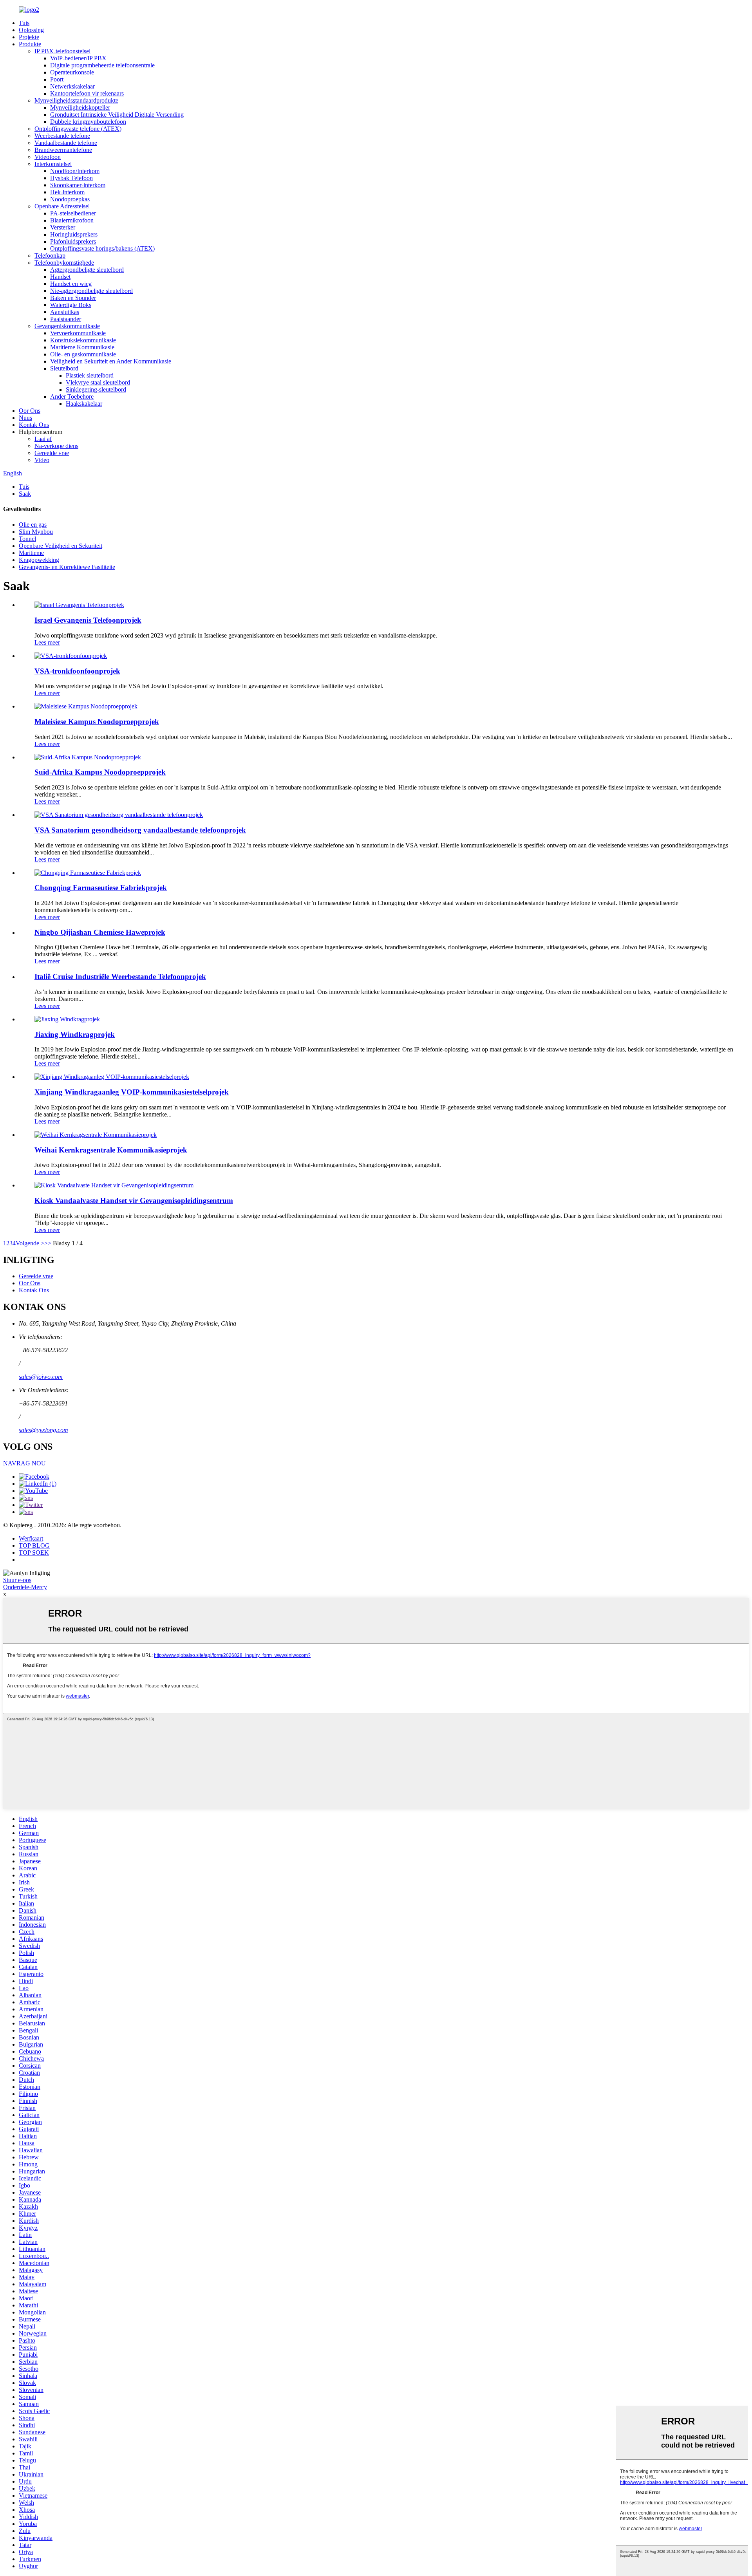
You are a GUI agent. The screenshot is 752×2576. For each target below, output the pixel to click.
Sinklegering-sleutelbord (96, 389)
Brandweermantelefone (63, 150)
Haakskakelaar (84, 404)
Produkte (30, 44)
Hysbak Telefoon (71, 178)
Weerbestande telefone (62, 136)
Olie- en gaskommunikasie (83, 354)
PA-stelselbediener (73, 213)
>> (48, 1243)
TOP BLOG (34, 1545)
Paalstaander (66, 319)
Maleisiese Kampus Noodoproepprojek (97, 722)
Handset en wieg (71, 284)
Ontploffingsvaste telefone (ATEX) (78, 129)
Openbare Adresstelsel (62, 206)
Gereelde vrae (52, 453)
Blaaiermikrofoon (72, 220)
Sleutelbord (64, 368)
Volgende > (30, 1243)
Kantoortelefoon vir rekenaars (87, 93)
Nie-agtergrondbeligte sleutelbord (91, 291)
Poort (57, 79)
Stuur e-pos (17, 1580)
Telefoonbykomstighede (64, 263)
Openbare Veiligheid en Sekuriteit (61, 546)
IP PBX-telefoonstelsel (62, 51)
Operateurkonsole (72, 72)
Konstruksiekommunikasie (83, 340)
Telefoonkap (50, 256)
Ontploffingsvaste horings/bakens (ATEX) (102, 248)
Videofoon (48, 157)
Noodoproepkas (70, 199)
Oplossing (31, 30)
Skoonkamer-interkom (78, 185)
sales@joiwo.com (41, 1377)
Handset (60, 277)
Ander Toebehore (72, 397)
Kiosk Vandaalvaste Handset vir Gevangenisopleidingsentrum (134, 1200)
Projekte (29, 37)
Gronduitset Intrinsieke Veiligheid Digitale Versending (117, 115)
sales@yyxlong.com (43, 1430)
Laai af (43, 439)
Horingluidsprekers (74, 234)
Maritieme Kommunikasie (82, 347)
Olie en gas (33, 525)
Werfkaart (31, 1538)
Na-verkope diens (56, 446)
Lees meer (47, 642)
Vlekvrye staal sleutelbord (98, 382)
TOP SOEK (34, 1553)
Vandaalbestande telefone (66, 143)
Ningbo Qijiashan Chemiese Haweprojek (100, 932)
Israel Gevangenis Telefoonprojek (88, 620)
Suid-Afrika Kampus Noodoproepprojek (100, 772)
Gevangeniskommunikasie (67, 326)
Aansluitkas (65, 312)
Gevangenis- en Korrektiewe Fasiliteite (67, 567)
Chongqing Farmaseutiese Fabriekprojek (101, 888)
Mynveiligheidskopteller (80, 107)
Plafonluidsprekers (73, 241)
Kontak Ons (34, 425)
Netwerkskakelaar (72, 86)
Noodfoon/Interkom (75, 171)
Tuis (24, 23)
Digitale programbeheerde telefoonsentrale (102, 65)
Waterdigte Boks (71, 305)
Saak (25, 494)
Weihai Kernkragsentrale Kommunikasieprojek (111, 1150)
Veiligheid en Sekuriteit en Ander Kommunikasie (111, 361)
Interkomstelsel (53, 164)
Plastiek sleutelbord (90, 375)
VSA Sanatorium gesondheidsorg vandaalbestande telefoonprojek (140, 830)
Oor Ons (30, 411)
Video (42, 460)
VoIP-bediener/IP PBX (78, 58)
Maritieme (31, 553)
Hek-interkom (67, 192)
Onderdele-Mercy (25, 1587)
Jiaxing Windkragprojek (75, 1034)
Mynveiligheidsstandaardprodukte (76, 100)
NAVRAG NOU (24, 1463)
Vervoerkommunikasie (78, 333)
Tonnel (27, 539)
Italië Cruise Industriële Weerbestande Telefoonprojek (120, 976)
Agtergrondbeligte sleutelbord (87, 270)
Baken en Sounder (73, 298)
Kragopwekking (39, 560)
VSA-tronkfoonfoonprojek (77, 671)
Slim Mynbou (36, 532)
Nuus (25, 418)
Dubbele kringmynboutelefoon (88, 122)
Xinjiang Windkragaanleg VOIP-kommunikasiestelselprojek (132, 1092)
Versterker (63, 227)
